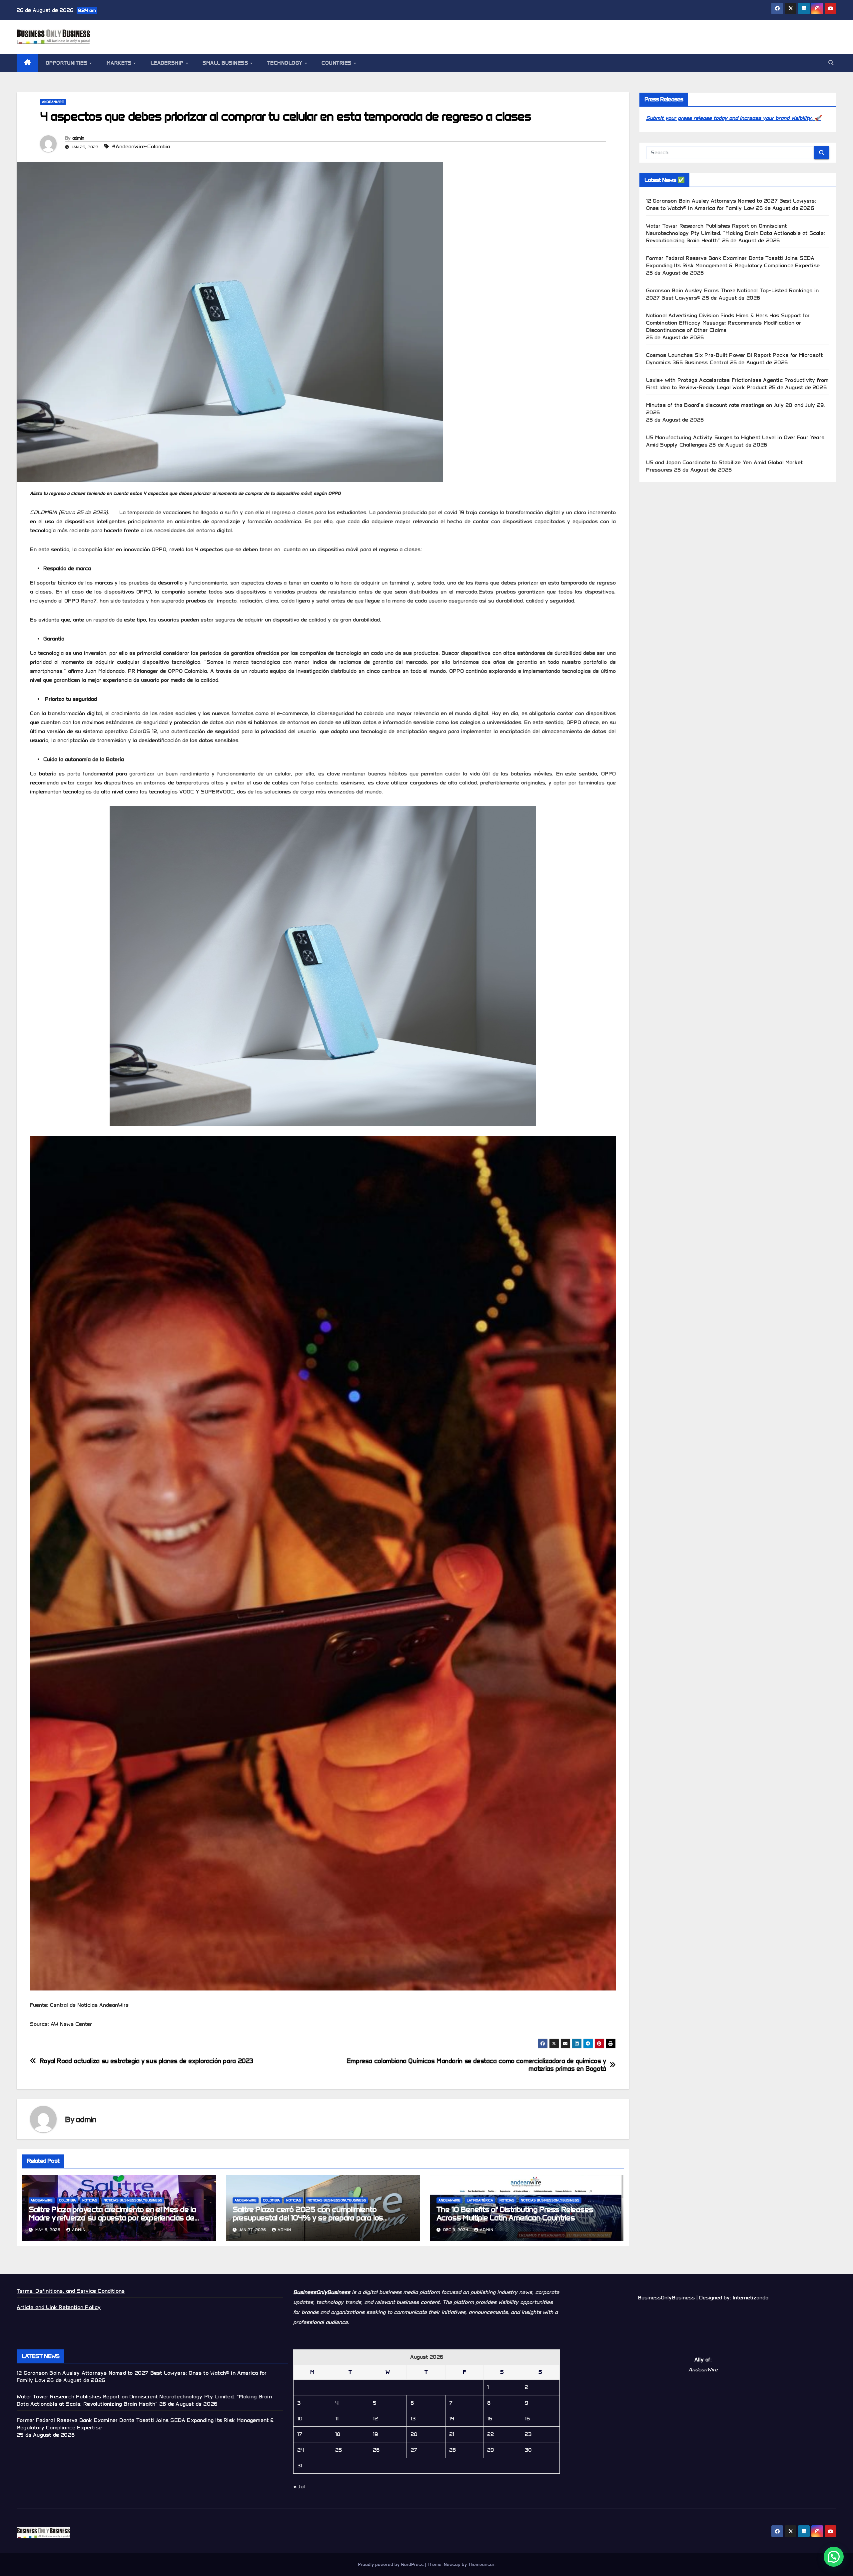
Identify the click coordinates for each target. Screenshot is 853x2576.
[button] (831, 63)
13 (413, 2419)
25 (339, 2450)
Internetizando (751, 2298)
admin (78, 138)
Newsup (452, 2565)
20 (414, 2434)
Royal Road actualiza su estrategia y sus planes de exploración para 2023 (146, 2061)
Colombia (67, 2200)
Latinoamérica (480, 2200)
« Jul (299, 2487)
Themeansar (481, 2565)
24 (301, 2450)
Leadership (168, 63)
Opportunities (67, 63)
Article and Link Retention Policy (59, 2307)
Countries (337, 63)
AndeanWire (53, 102)
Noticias (90, 2200)
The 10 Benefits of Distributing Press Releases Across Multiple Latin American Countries (515, 2213)
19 (375, 2434)
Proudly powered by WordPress (392, 2565)
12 (375, 2419)
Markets (120, 63)
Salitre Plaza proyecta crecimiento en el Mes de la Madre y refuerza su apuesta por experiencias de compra (112, 2218)
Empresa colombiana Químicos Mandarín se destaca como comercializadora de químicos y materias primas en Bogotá (476, 2065)
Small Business (226, 63)
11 (337, 2419)
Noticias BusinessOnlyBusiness (133, 2200)
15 (490, 2419)
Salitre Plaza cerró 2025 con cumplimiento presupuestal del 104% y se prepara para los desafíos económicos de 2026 (308, 2218)
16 (527, 2419)
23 (528, 2434)
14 (452, 2419)
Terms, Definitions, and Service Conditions (71, 2291)
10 (300, 2419)
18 (338, 2434)
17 (300, 2434)
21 (452, 2434)
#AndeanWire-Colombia (141, 146)
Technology (286, 63)
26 (376, 2450)
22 (490, 2434)
